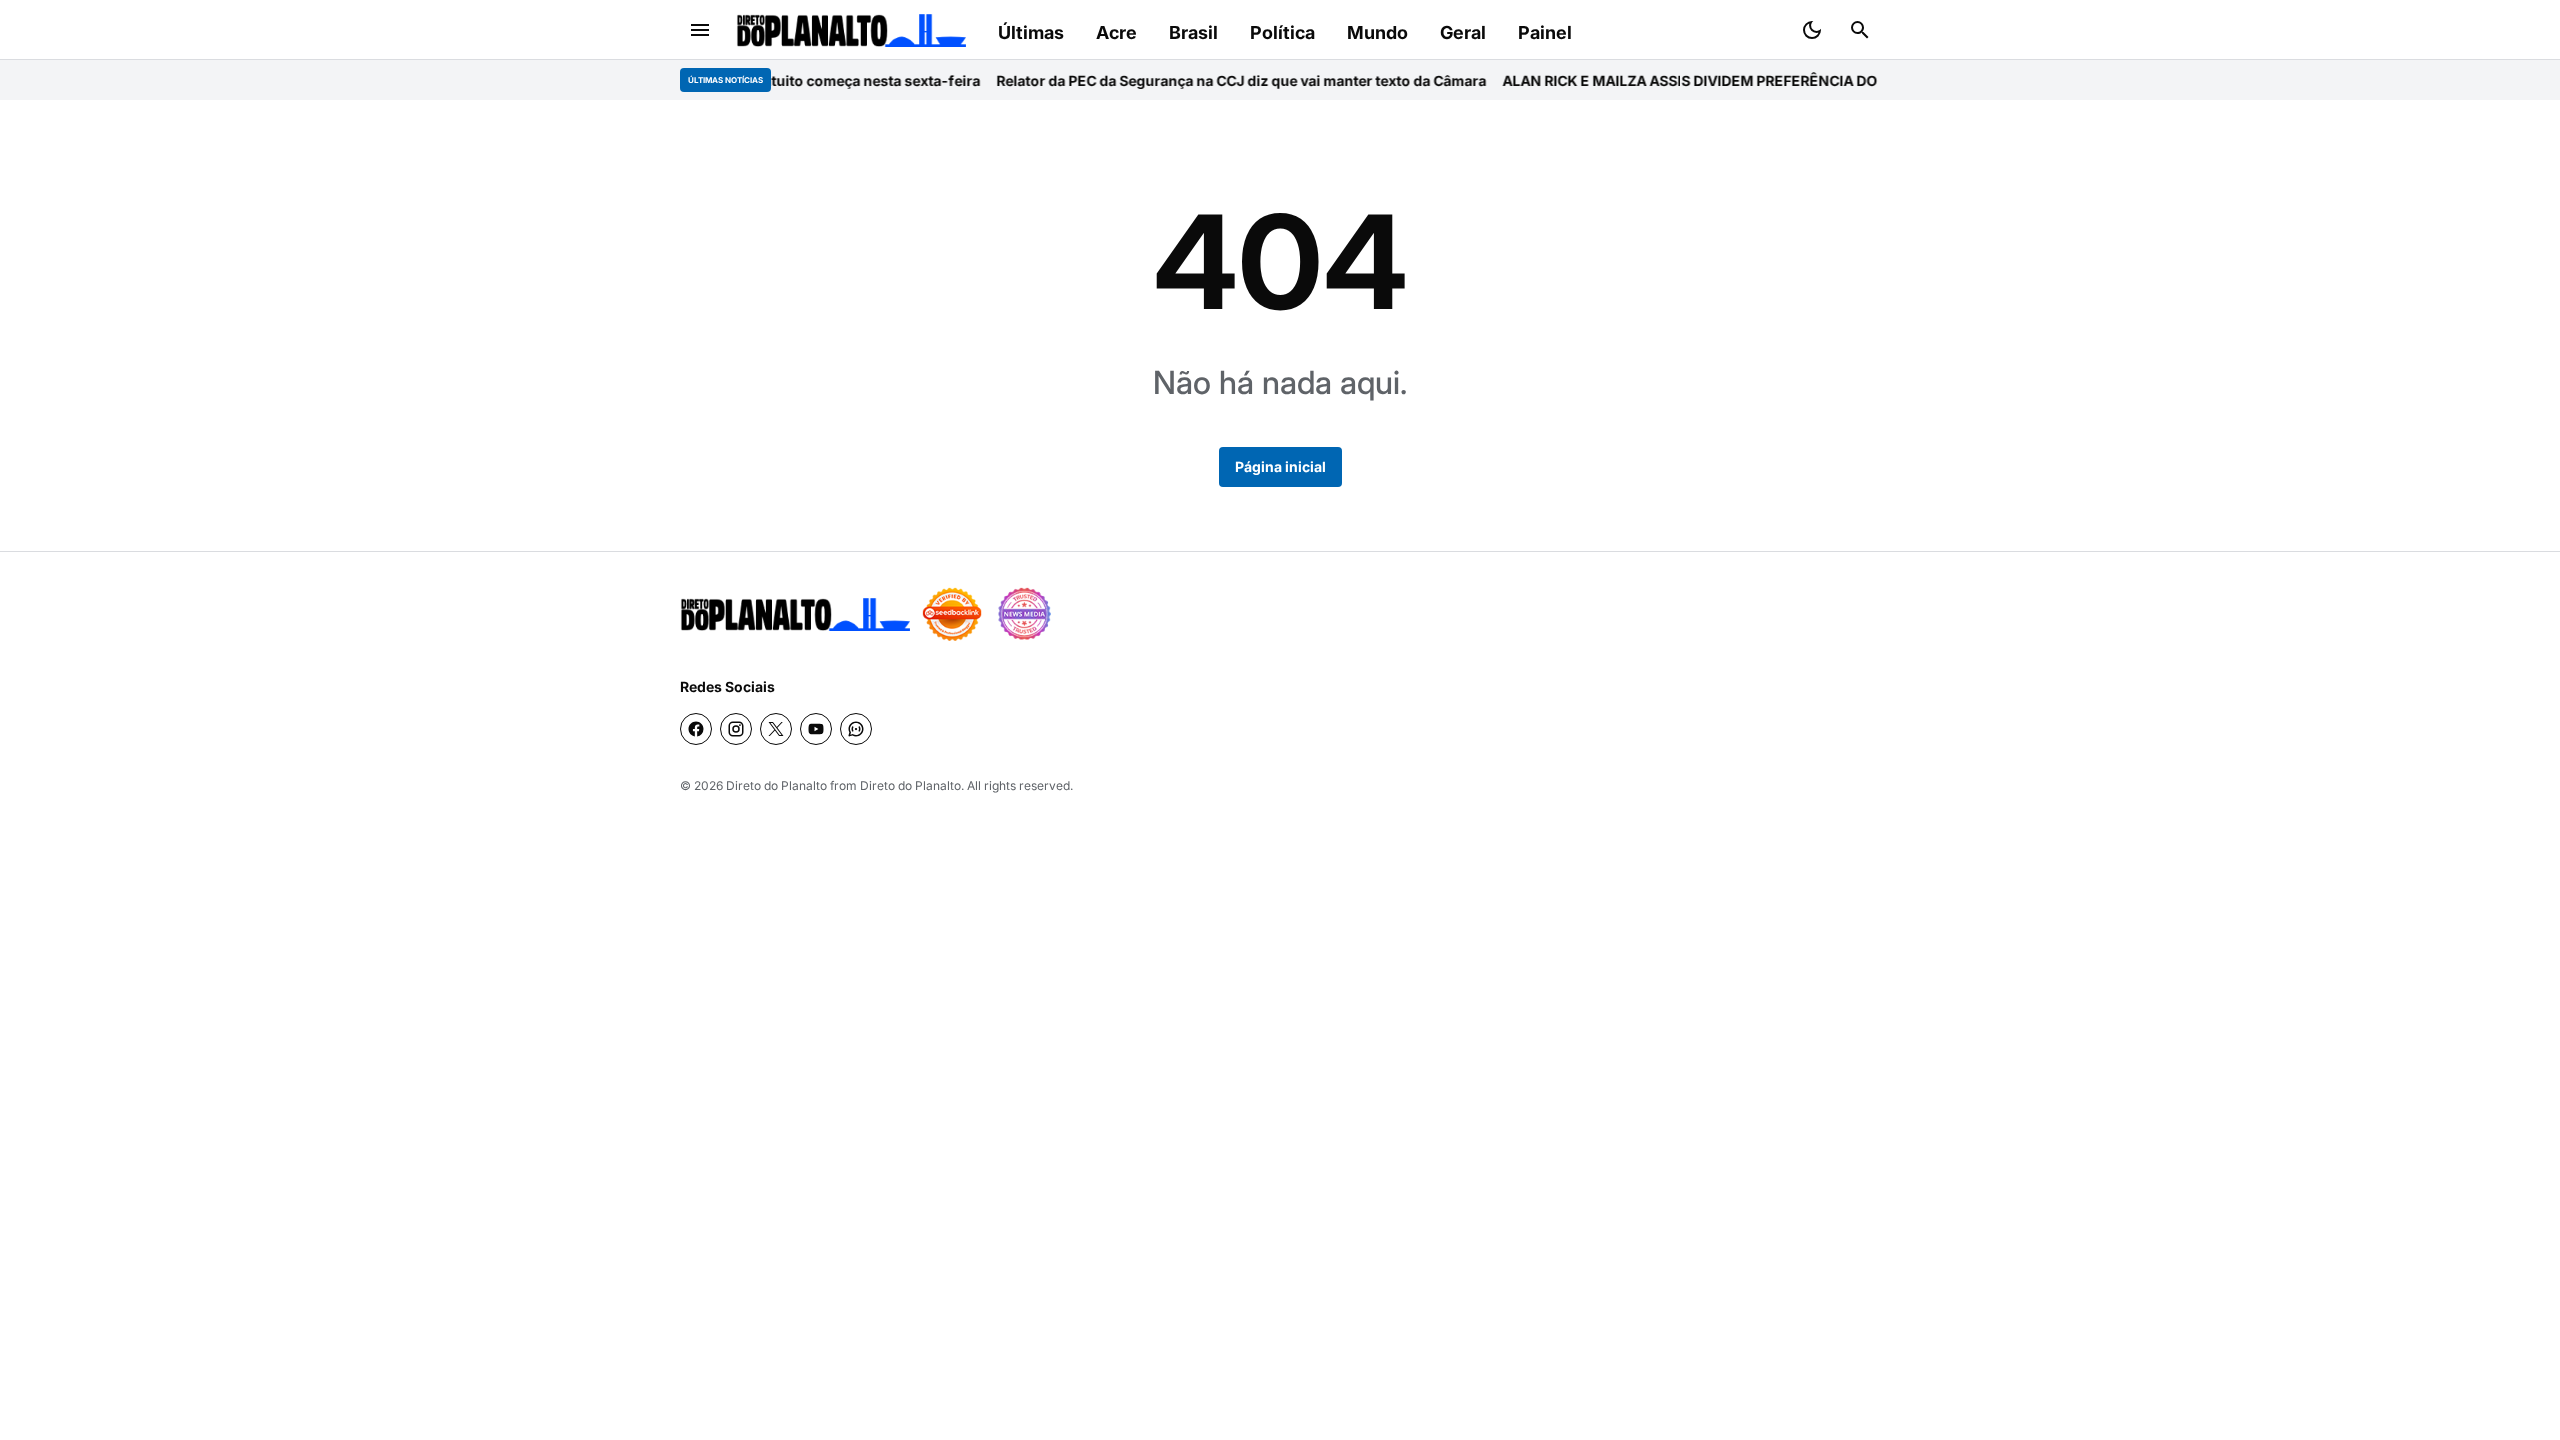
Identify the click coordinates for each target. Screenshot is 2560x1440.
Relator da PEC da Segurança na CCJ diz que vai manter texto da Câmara (1201, 80)
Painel (1545, 32)
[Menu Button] (700, 30)
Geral (1463, 32)
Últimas (1031, 32)
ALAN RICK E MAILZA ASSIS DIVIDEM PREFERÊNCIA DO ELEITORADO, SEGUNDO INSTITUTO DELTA (1798, 80)
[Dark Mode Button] (1812, 30)
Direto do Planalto (776, 785)
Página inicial (1280, 466)
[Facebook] (696, 729)
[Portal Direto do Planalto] (851, 30)
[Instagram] (736, 729)
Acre (1116, 32)
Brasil (1193, 32)
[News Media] (1024, 614)
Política (1282, 32)
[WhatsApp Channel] (856, 729)
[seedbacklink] (952, 614)
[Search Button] (1860, 30)
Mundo (1377, 32)
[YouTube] (816, 729)
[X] (776, 729)
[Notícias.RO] (795, 614)
